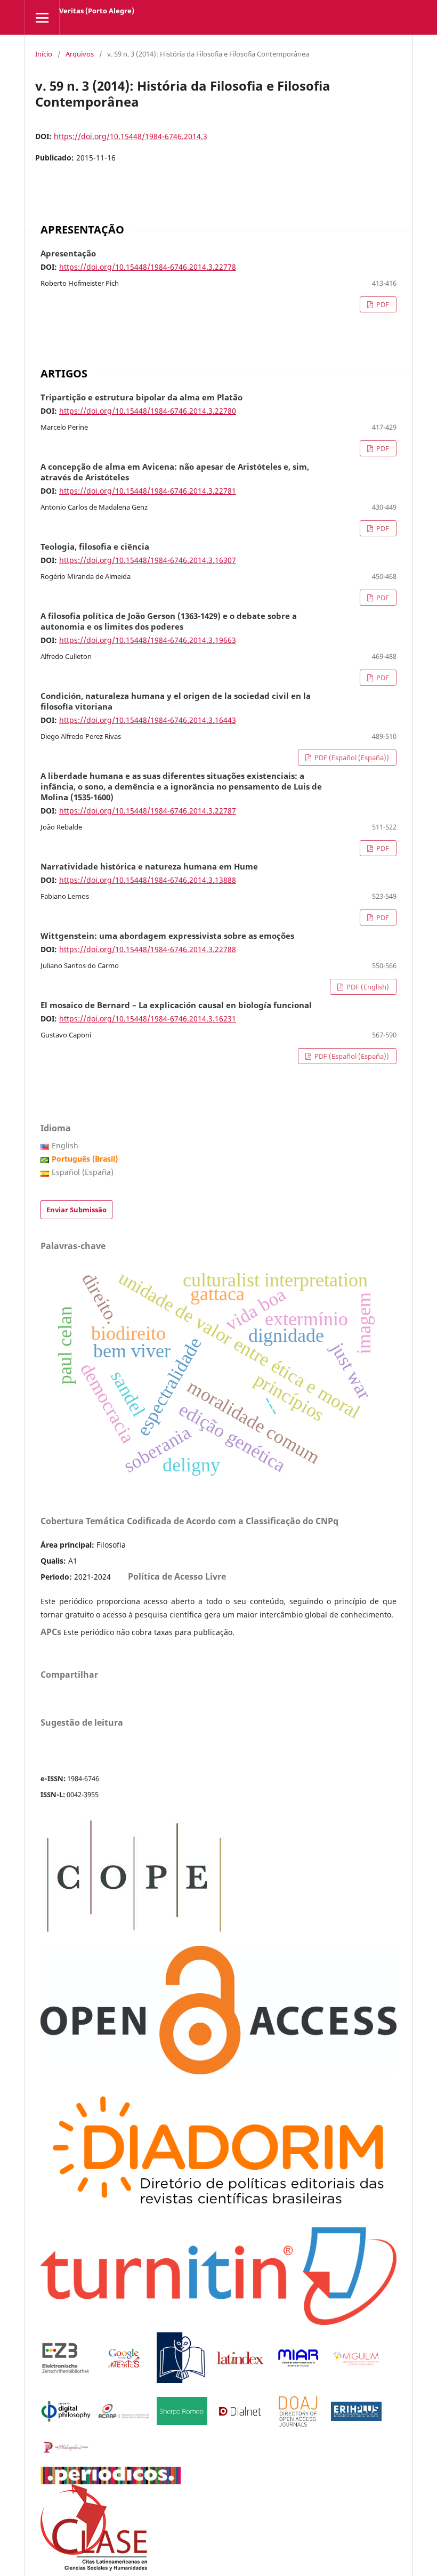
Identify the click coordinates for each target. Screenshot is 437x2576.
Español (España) (83, 1172)
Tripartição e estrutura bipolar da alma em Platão (141, 398)
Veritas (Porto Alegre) (97, 11)
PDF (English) (367, 987)
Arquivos (80, 54)
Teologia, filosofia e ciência (95, 547)
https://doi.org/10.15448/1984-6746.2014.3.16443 (148, 720)
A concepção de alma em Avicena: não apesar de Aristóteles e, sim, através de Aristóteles (175, 472)
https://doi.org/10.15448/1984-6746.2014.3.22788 (148, 949)
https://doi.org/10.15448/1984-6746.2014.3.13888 (148, 880)
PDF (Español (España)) (351, 758)
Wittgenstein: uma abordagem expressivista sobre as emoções (167, 936)
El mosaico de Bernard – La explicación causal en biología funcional (176, 1005)
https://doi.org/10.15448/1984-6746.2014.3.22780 (148, 411)
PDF (382, 304)
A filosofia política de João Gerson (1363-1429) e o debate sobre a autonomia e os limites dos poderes (169, 622)
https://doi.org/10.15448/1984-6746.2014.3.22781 (148, 491)
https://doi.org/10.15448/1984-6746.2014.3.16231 (148, 1019)
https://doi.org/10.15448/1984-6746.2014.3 (131, 136)
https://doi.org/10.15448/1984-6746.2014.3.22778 (148, 267)
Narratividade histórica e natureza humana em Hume (149, 867)
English (65, 1145)
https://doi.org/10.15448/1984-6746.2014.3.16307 (148, 560)
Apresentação (68, 254)
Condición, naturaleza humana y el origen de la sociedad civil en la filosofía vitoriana (176, 702)
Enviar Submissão (76, 1210)
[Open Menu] (42, 17)
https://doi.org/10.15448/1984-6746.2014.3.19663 (148, 640)
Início (44, 54)
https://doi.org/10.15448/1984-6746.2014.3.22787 (148, 811)
